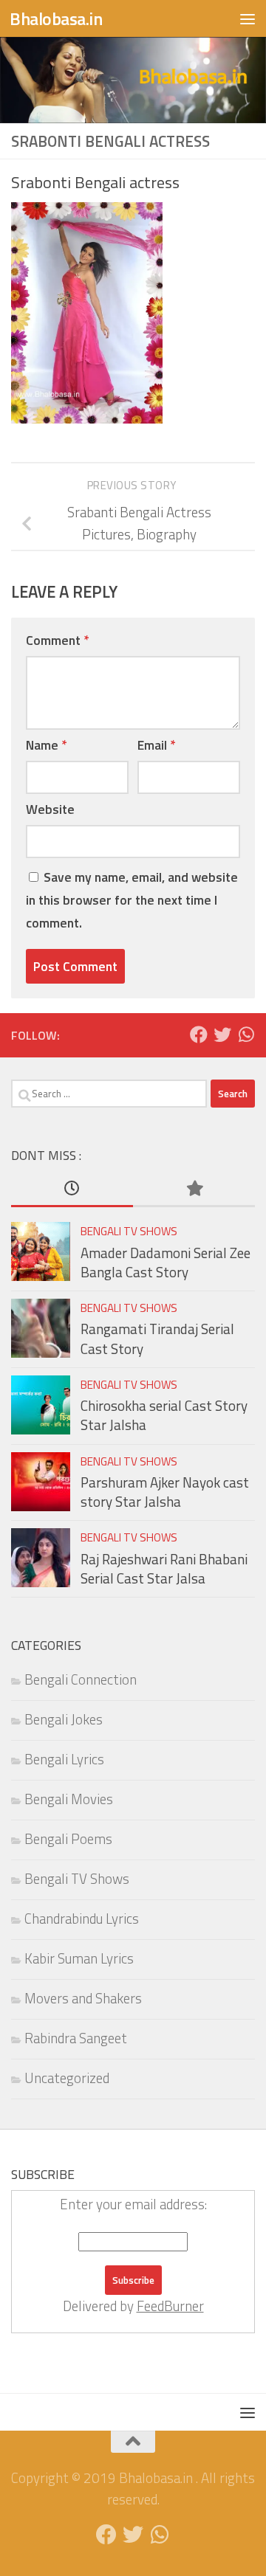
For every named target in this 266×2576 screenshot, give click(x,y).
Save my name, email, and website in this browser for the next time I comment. (132, 900)
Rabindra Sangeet (76, 2038)
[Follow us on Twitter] (222, 1035)
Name (46, 745)
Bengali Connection (81, 1679)
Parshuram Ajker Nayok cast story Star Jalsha (165, 1492)
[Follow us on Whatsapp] (246, 1035)
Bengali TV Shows (129, 1231)
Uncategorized (67, 2078)
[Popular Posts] (194, 1189)
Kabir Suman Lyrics (79, 1958)
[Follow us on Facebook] (199, 1035)
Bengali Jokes (64, 1719)
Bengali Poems (68, 1839)
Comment (57, 640)
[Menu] (248, 18)
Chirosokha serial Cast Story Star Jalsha (164, 1415)
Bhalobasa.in (56, 18)
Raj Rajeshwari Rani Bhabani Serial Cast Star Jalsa (164, 1569)
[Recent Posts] (72, 1189)
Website (50, 809)
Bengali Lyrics (64, 1759)
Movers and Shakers (83, 1998)
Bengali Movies (69, 1799)
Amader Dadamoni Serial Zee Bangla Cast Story (166, 1263)
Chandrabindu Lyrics (82, 1919)
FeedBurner (170, 2306)
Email (156, 745)
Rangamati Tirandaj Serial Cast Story (157, 1339)
